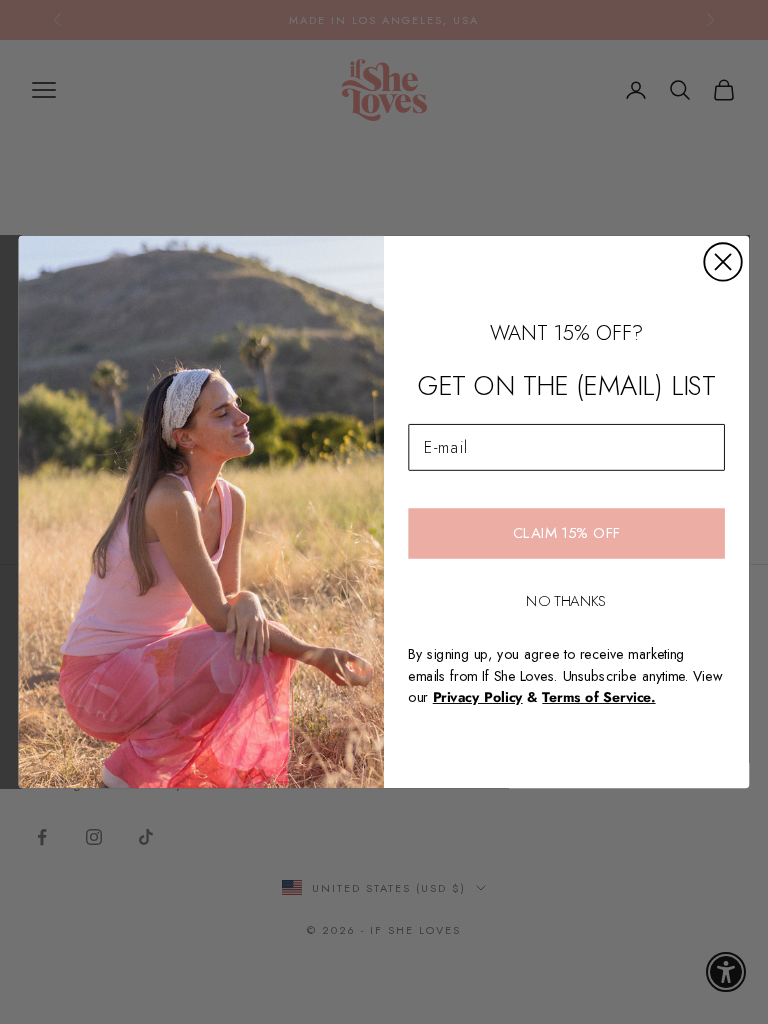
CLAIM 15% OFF (567, 533)
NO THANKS (566, 600)
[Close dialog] (722, 261)
